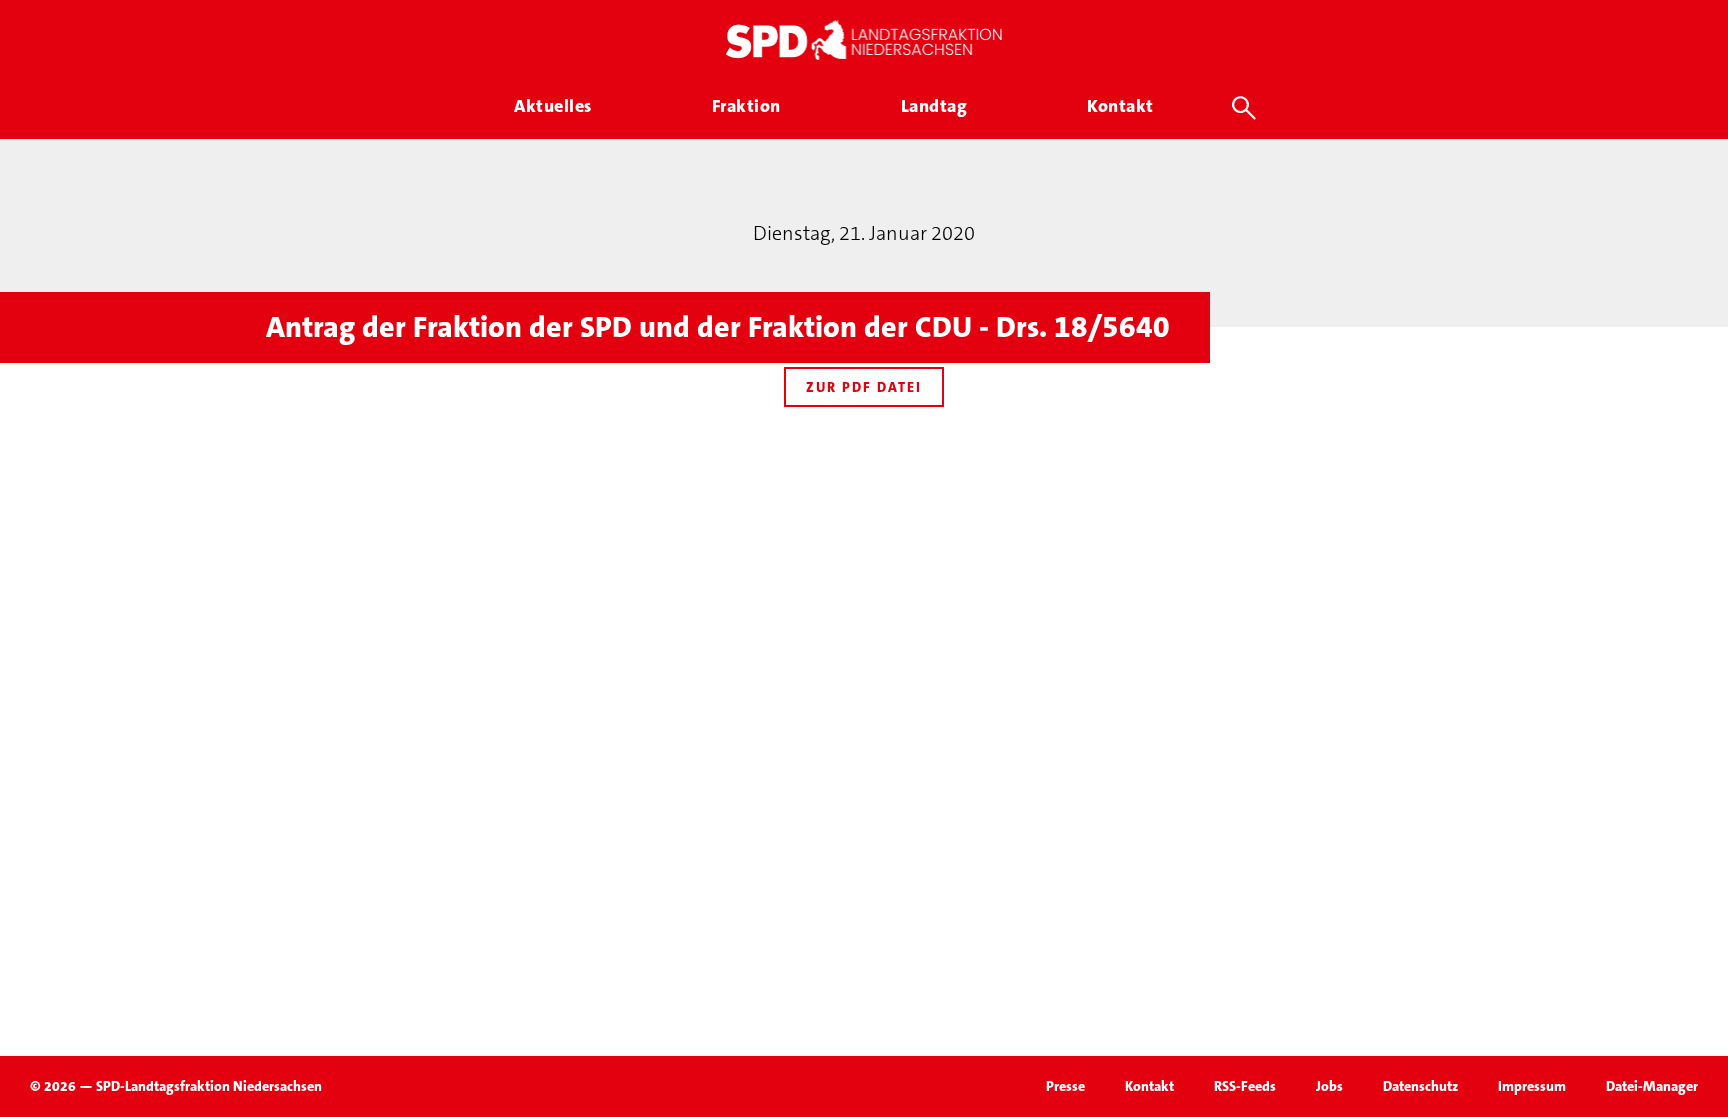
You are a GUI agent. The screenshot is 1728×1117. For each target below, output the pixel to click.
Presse (1065, 1086)
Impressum (1532, 1086)
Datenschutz (1420, 1086)
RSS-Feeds (1245, 1086)
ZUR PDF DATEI (864, 387)
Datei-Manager (1652, 1086)
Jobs (1329, 1086)
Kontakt (1149, 1086)
